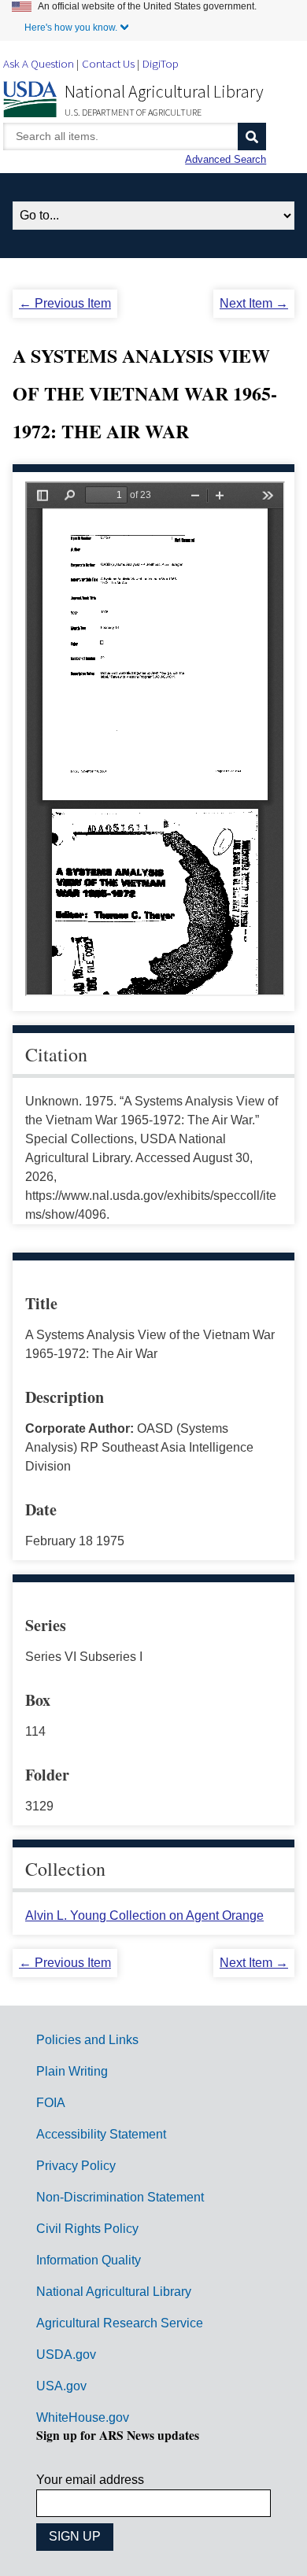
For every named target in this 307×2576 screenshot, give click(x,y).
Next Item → (254, 303)
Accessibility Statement (101, 2134)
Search (252, 137)
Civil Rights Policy (87, 2229)
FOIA (51, 2103)
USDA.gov (66, 2355)
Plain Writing (72, 2071)
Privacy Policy (76, 2166)
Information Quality (89, 2260)
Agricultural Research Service (120, 2323)
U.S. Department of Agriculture (133, 112)
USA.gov (61, 2386)
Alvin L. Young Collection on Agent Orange (144, 1915)
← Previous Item (65, 303)
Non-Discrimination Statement (120, 2197)
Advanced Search (226, 159)
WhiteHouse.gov (83, 2417)
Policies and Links (87, 2040)
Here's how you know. (71, 28)
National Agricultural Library (164, 91)
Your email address (90, 2480)
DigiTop (161, 63)
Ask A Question (39, 63)
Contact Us (108, 63)
